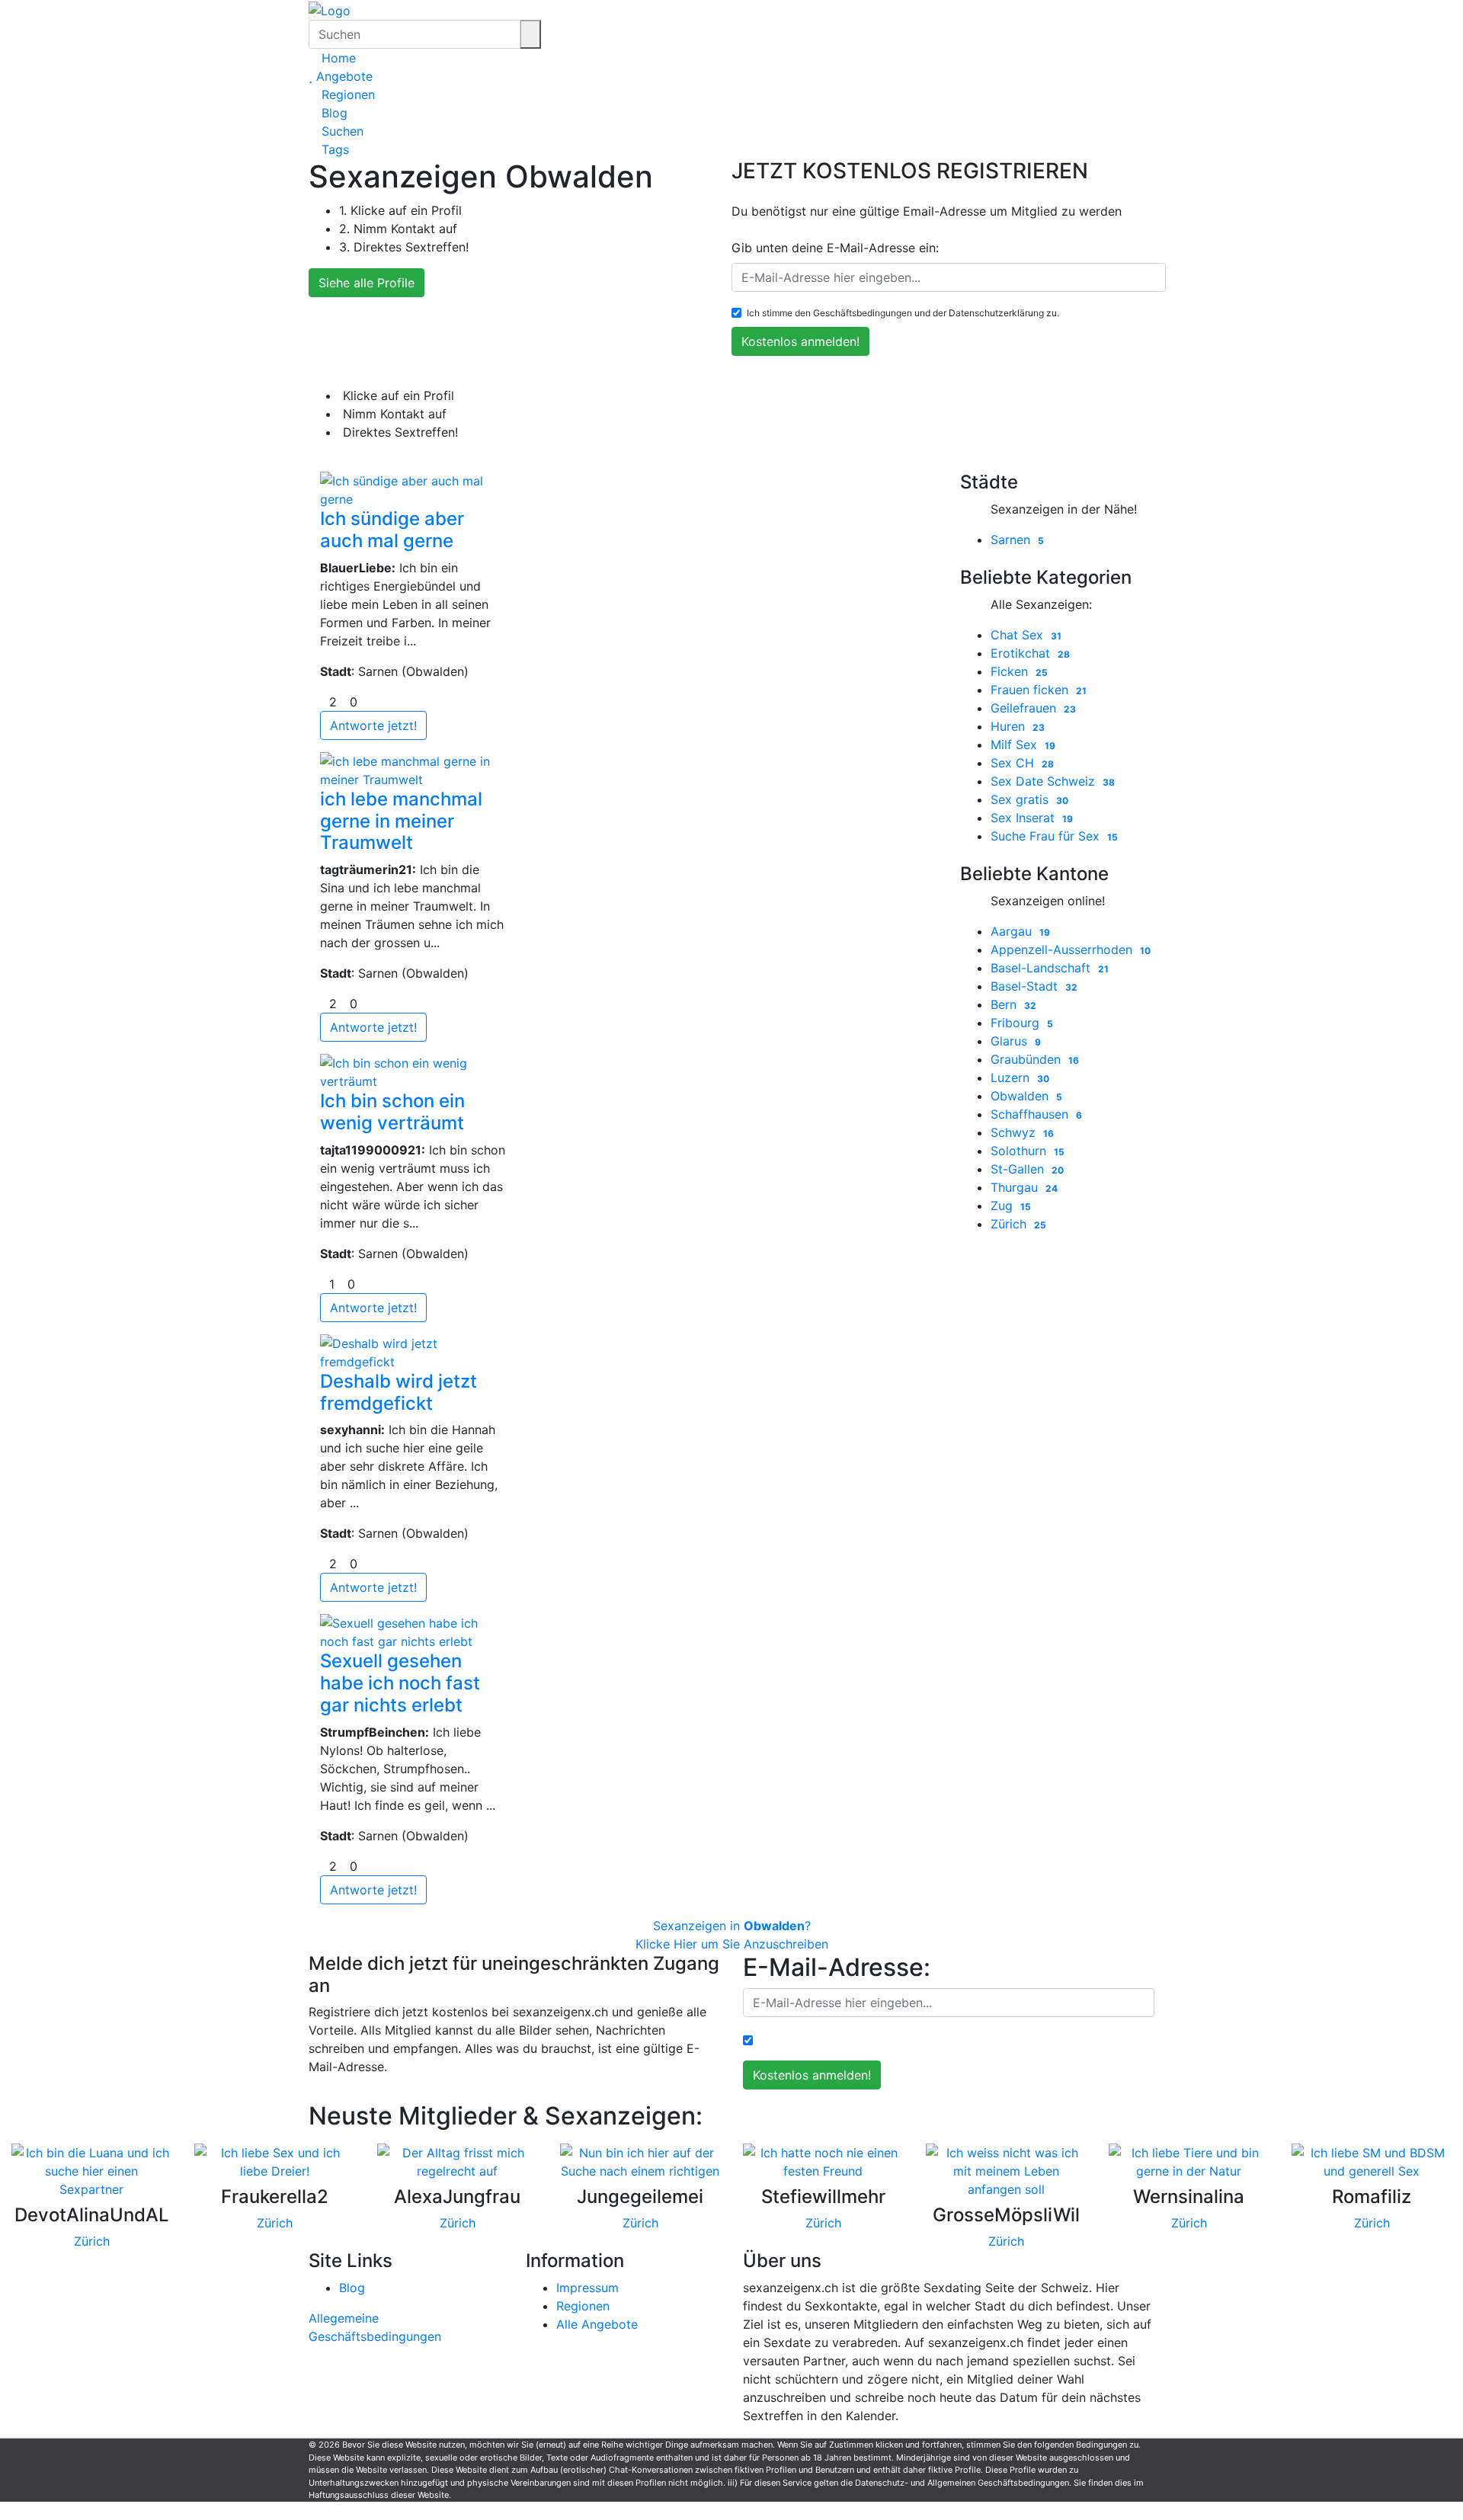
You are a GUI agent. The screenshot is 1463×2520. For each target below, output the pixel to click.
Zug (1011, 1206)
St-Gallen (1027, 1169)
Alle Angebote (597, 2324)
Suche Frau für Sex (1054, 836)
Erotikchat (1030, 653)
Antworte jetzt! (373, 725)
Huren (1018, 726)
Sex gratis (1029, 799)
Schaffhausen (1036, 1114)
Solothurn (1028, 1151)
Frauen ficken (1039, 690)
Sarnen (1017, 540)
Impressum (587, 2288)
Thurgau (1024, 1187)
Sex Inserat (1032, 818)
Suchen (341, 131)
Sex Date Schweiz (1053, 781)
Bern (1013, 1004)
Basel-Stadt (1034, 986)
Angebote (343, 76)
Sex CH (1022, 763)
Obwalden (1026, 1096)
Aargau (1020, 931)
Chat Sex (1026, 635)
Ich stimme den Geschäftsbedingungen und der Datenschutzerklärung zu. (903, 313)
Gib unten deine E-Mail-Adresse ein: (835, 248)
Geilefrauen (1033, 708)
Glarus (1016, 1041)
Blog (333, 113)
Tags (333, 149)
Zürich (1018, 1224)
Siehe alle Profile (367, 283)
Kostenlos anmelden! (800, 341)
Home (337, 58)
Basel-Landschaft (1050, 968)
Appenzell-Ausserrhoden (1071, 949)
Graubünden (1035, 1059)
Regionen (346, 94)
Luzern (1020, 1077)
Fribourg (1022, 1023)
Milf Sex (1023, 744)
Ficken (1019, 671)
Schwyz (1022, 1132)
